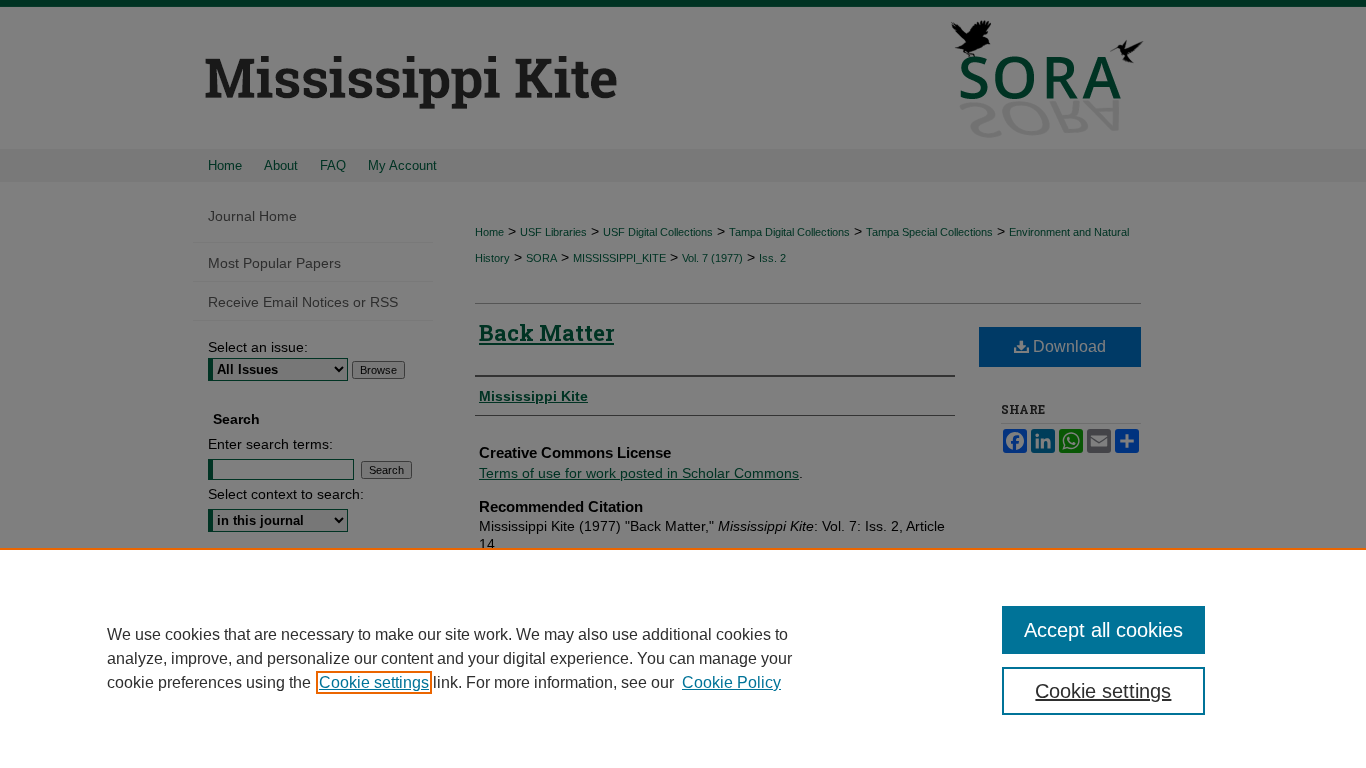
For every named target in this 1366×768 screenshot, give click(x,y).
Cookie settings (374, 682)
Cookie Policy (731, 682)
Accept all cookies (1103, 630)
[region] (683, 658)
